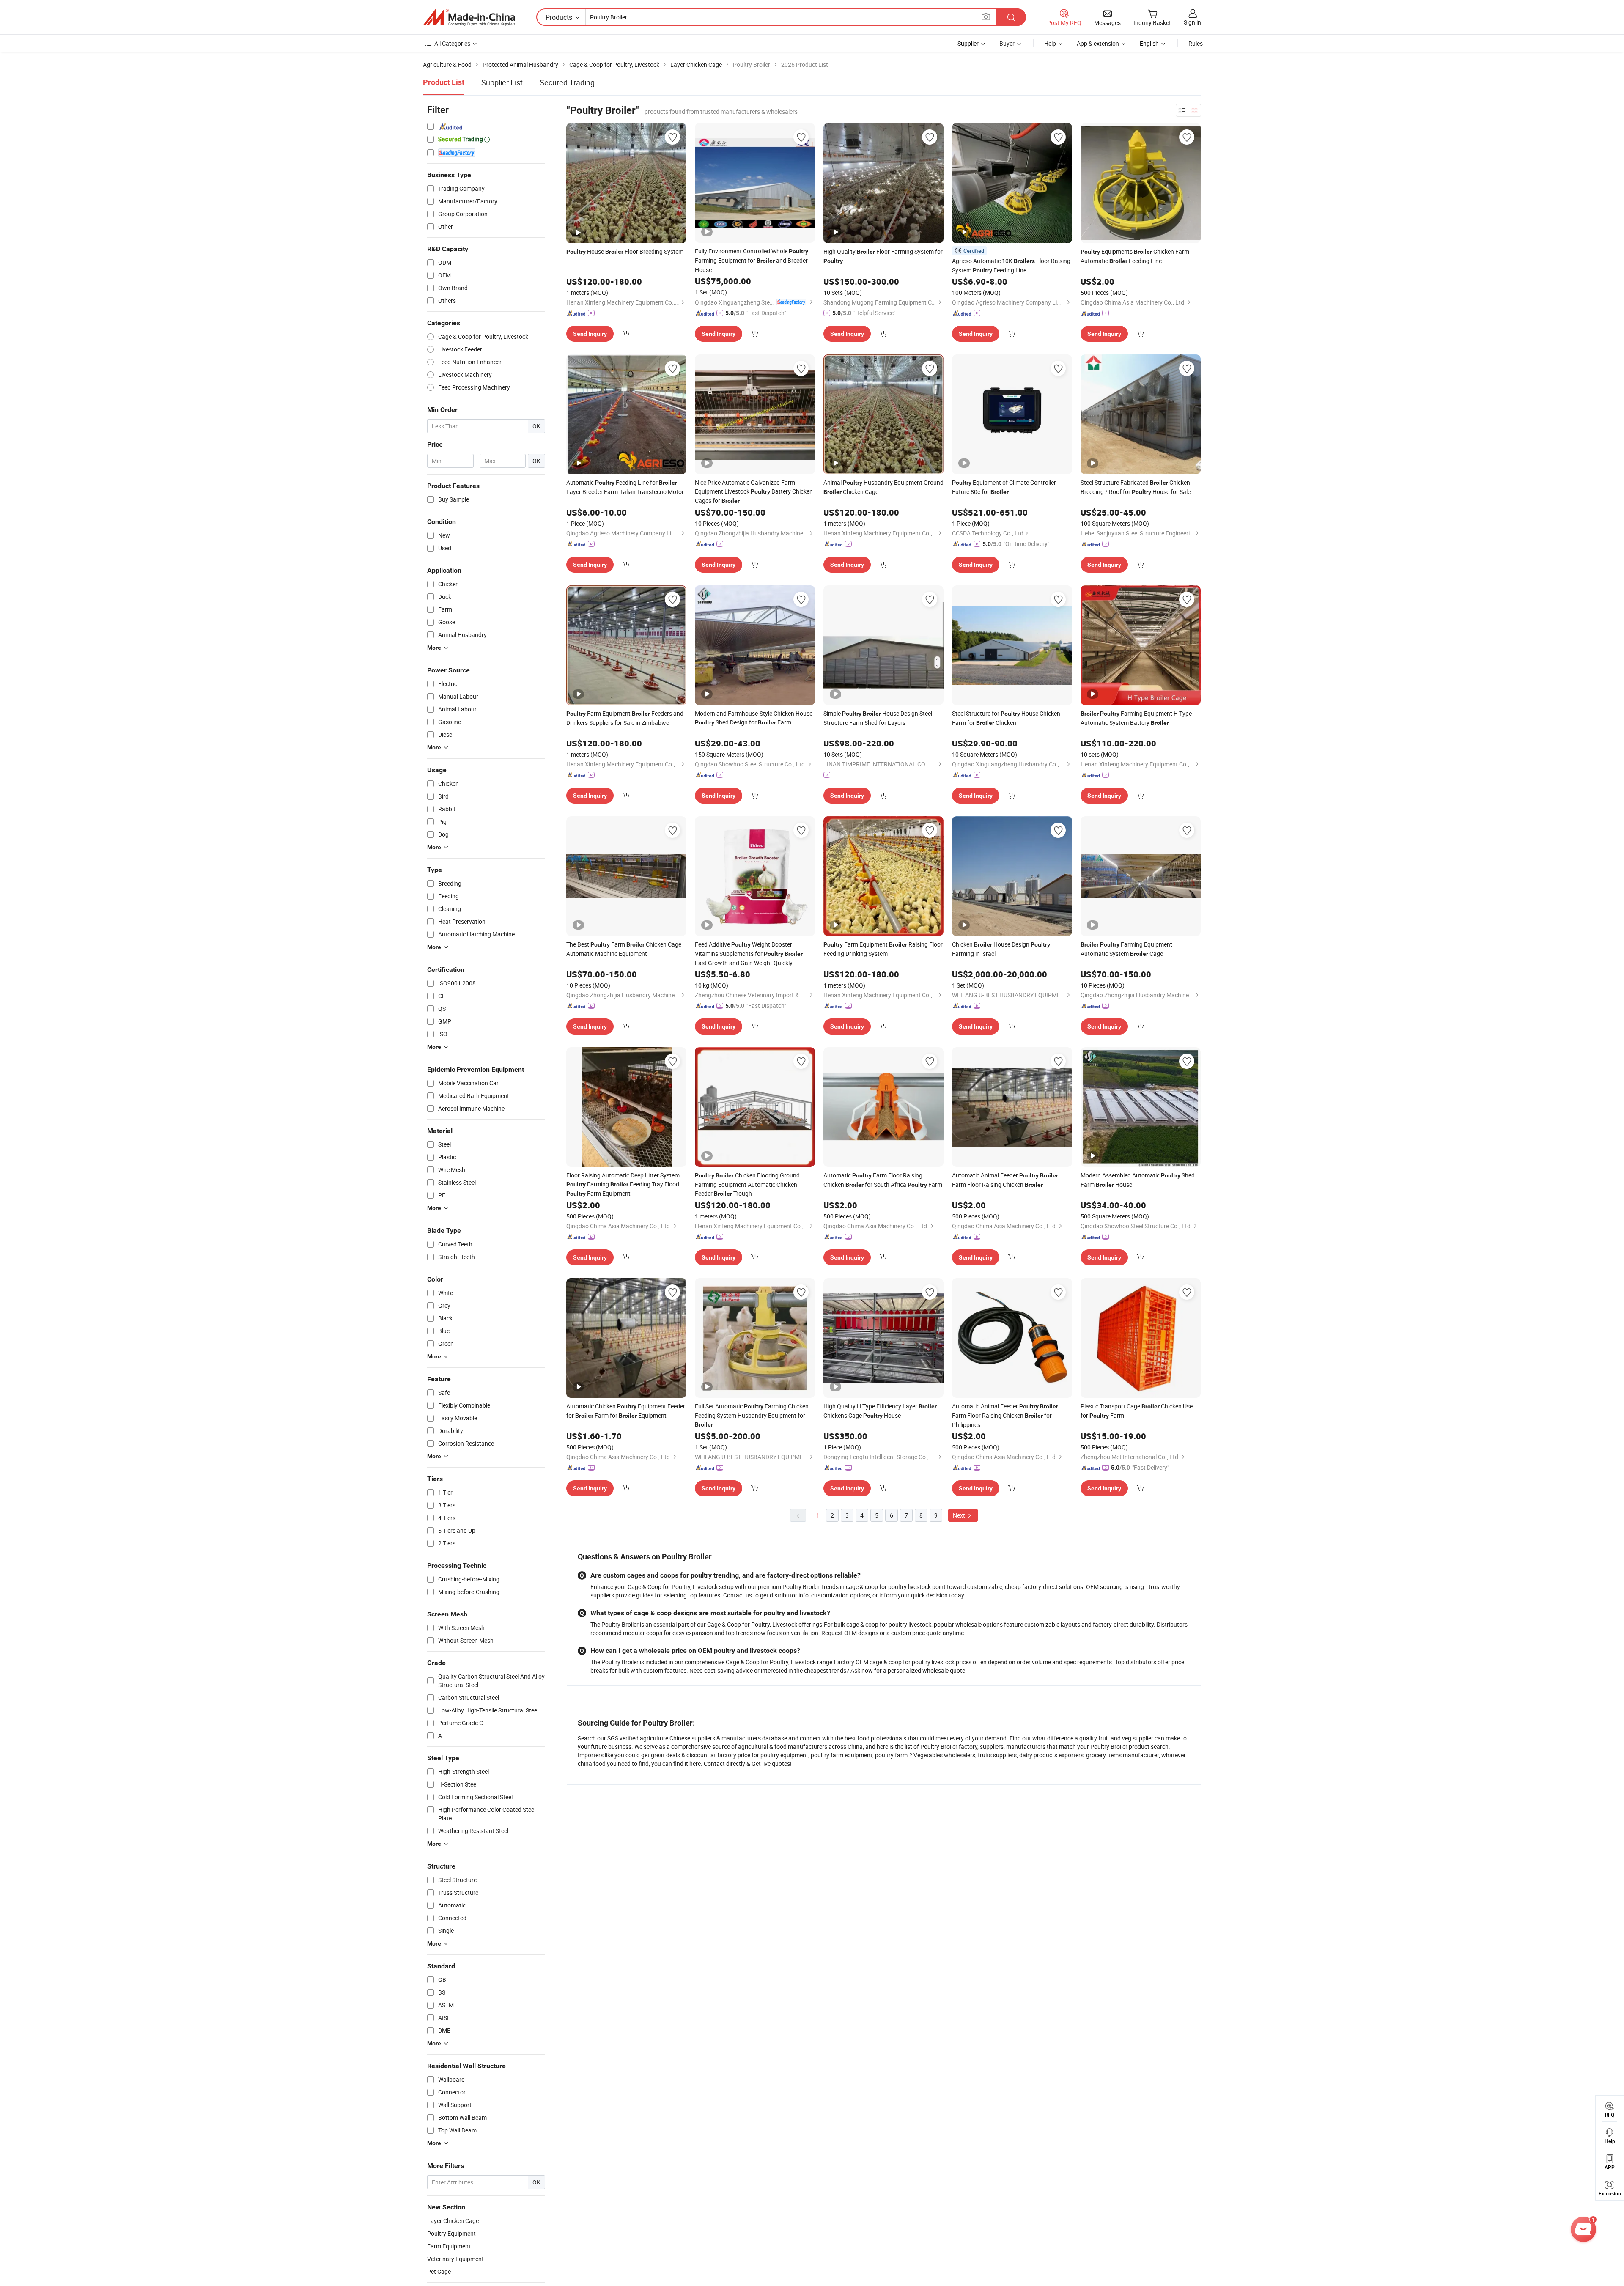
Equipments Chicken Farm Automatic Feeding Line (1135, 256)
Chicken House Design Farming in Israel (1001, 949)
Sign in (1192, 22)
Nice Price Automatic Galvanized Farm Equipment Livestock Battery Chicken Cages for (754, 491)
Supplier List (502, 82)
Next (960, 1515)
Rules (1196, 43)
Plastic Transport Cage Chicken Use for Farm (1137, 1411)
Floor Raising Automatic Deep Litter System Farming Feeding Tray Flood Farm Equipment (623, 1184)
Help (1050, 43)
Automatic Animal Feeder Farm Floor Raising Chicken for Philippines (1005, 1415)
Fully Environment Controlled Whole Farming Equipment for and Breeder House (752, 260)
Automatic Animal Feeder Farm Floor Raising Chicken (1005, 1180)
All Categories (452, 43)
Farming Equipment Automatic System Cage (1126, 949)
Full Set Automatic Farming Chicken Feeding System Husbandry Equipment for (752, 1415)
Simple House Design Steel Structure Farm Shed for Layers (878, 718)
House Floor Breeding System (625, 251)
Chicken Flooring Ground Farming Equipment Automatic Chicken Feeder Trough (747, 1184)
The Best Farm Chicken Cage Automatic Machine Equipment (624, 949)
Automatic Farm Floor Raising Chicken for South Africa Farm (883, 1180)
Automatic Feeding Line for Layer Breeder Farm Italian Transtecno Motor (625, 487)
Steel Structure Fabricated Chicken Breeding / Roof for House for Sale (1136, 487)
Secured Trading (567, 82)
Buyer (1007, 43)
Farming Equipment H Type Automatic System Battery (1136, 718)
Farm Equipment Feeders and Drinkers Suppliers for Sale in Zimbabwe (625, 718)
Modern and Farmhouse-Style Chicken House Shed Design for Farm (754, 718)
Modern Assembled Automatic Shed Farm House (1138, 1180)
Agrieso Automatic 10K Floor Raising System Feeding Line (1011, 265)
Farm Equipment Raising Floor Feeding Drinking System (883, 949)
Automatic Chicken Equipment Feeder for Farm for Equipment (626, 1411)
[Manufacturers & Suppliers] (469, 17)
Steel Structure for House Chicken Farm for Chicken (1006, 718)
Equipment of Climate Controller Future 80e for (1004, 487)
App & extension (1098, 43)
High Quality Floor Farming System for (883, 256)
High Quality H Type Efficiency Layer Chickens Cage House (880, 1411)
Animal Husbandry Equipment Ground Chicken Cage (883, 487)
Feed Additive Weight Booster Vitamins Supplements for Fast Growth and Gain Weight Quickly (749, 954)
